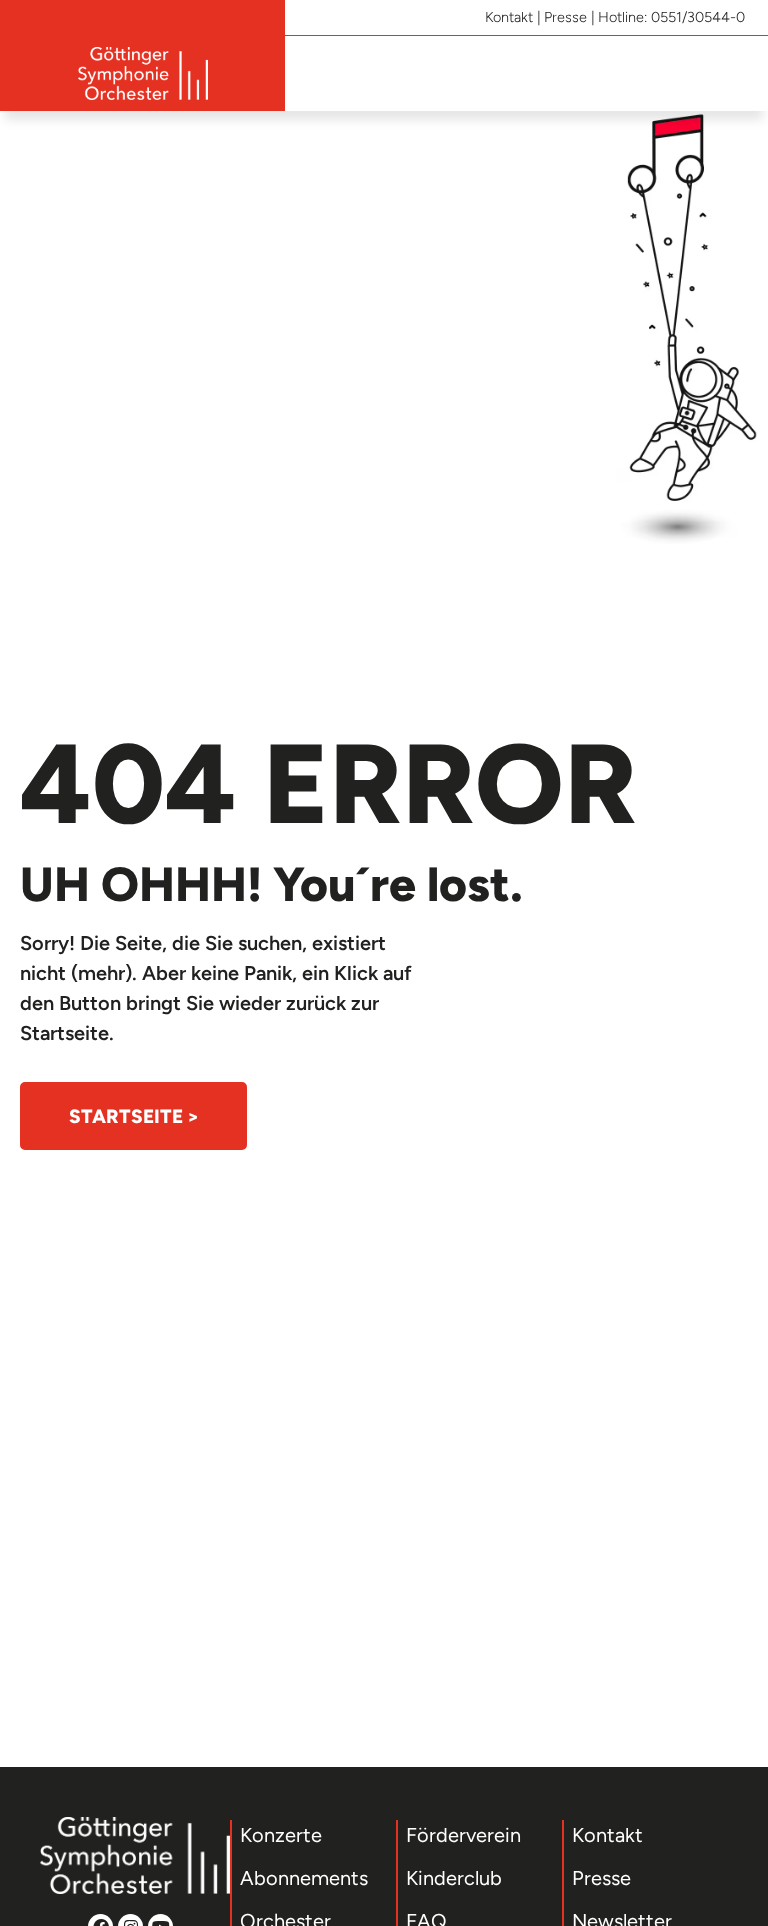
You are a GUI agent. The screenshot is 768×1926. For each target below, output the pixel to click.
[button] (734, 73)
